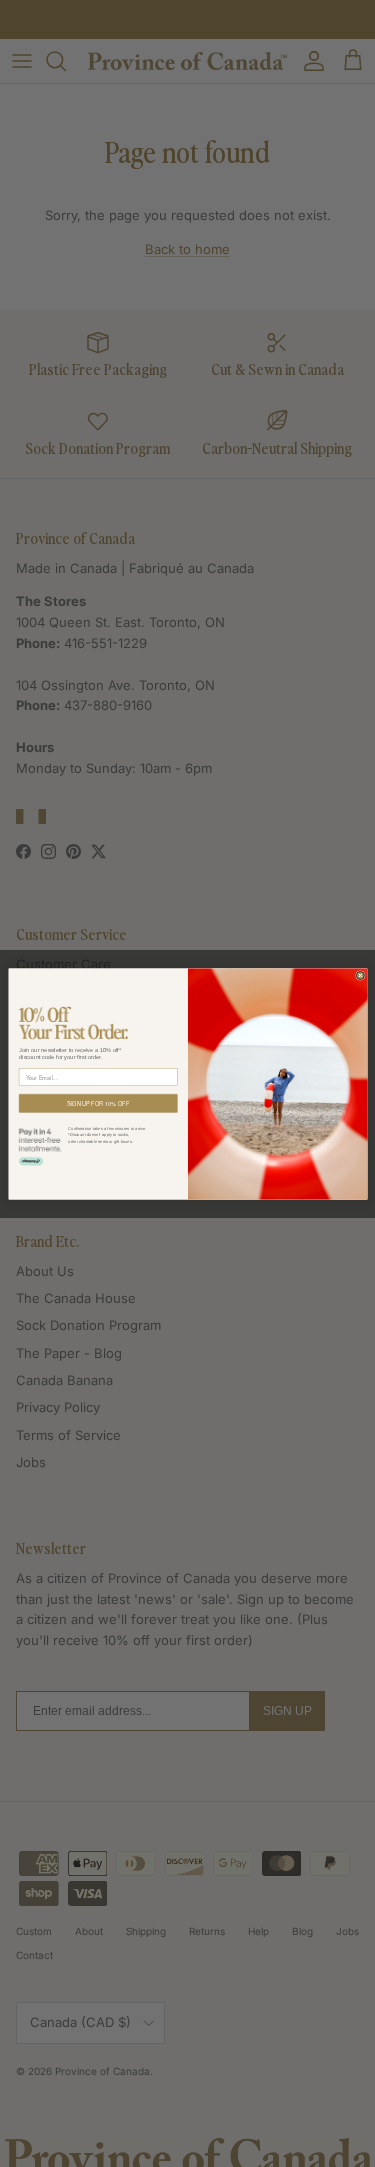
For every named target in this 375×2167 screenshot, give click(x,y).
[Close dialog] (360, 975)
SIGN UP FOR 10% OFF (98, 1103)
